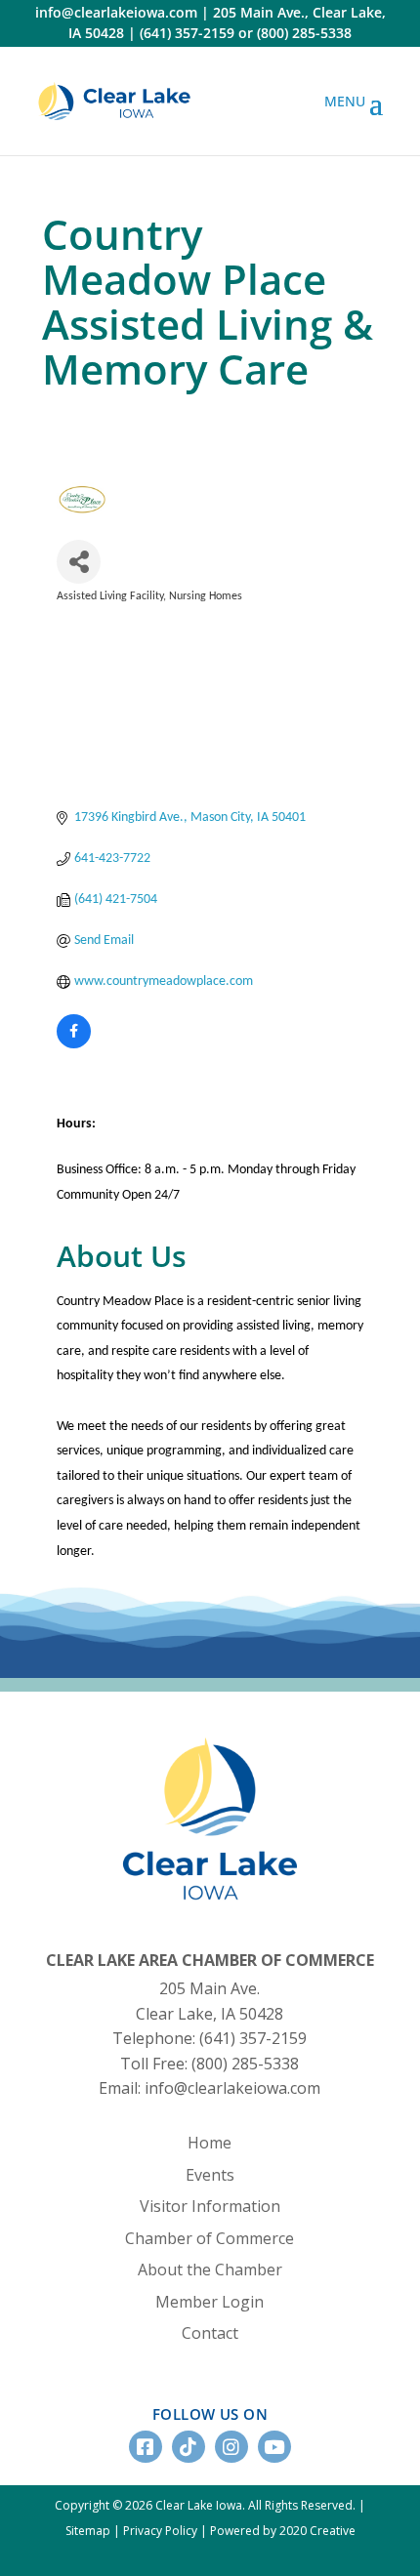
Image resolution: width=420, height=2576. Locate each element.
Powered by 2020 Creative (283, 2531)
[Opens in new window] (114, 101)
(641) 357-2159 (187, 33)
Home (210, 2143)
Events (210, 2175)
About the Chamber (210, 2269)
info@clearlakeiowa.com (116, 12)
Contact (210, 2333)
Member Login (210, 2302)
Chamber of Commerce (210, 2238)
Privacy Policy (160, 2531)
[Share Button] (79, 562)
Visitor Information (210, 2206)
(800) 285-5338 (304, 33)
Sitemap (88, 2531)
